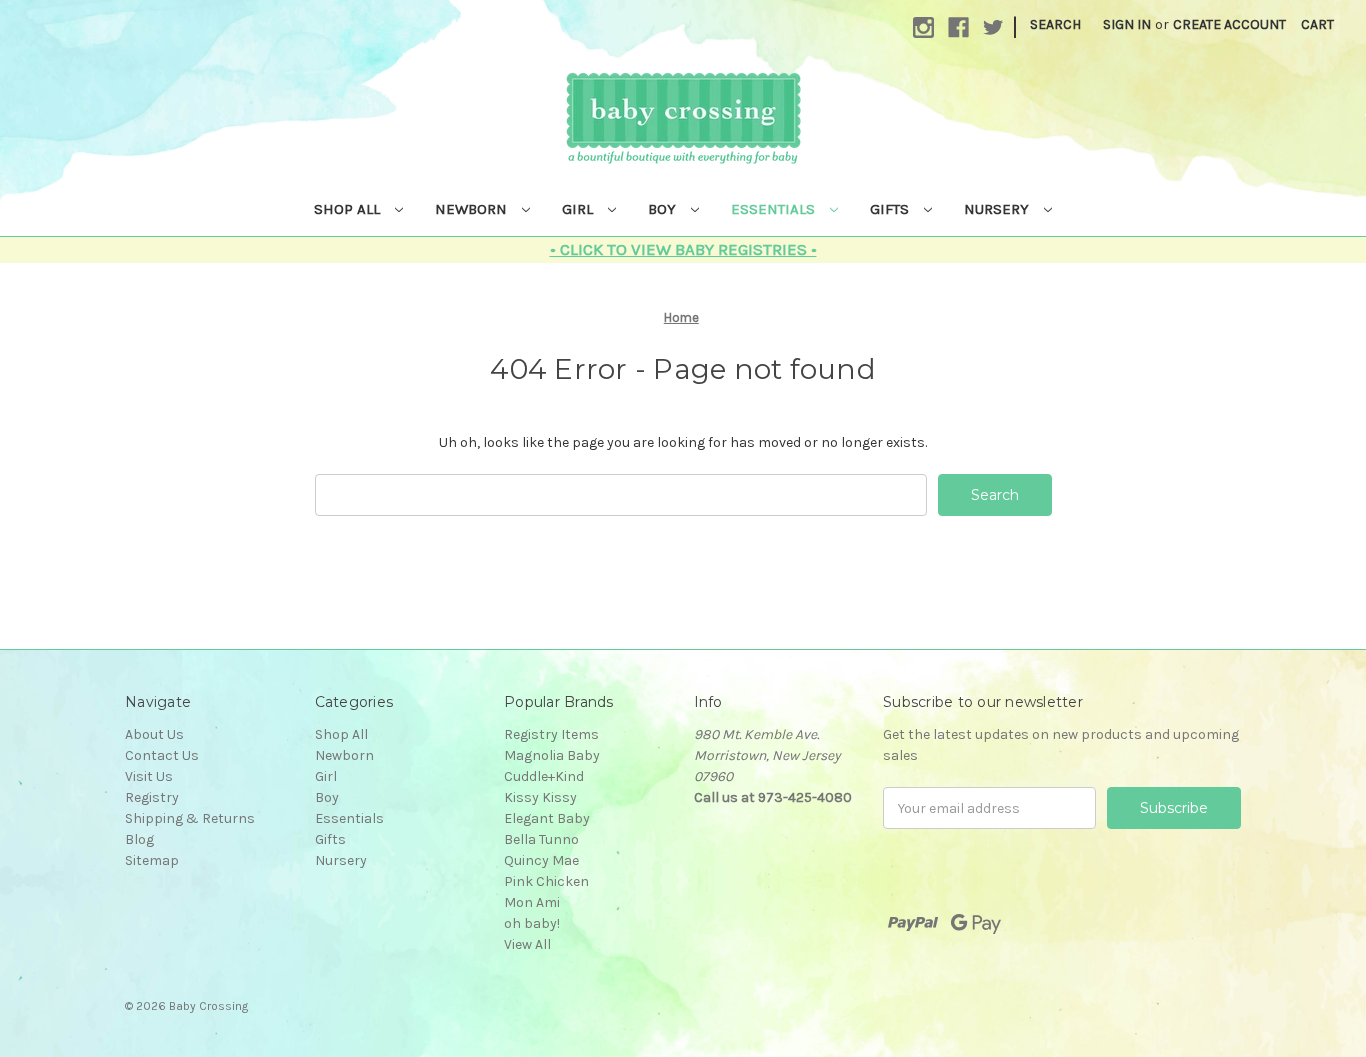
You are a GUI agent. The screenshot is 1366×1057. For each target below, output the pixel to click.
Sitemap (152, 860)
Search (1055, 24)
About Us (154, 734)
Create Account (1229, 24)
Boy (664, 209)
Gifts (891, 209)
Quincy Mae (541, 860)
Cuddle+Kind (544, 776)
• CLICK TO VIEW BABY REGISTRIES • (683, 249)
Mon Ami (532, 902)
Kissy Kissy (540, 797)
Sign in (1127, 24)
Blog (139, 839)
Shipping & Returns (190, 818)
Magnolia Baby (552, 755)
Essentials (775, 209)
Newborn (473, 209)
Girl (579, 209)
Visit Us (149, 776)
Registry (152, 797)
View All (527, 944)
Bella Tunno (541, 839)
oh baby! (532, 923)
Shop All (349, 209)
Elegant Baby (547, 818)
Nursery (998, 209)
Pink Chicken (546, 881)
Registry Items (551, 734)
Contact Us (162, 755)
